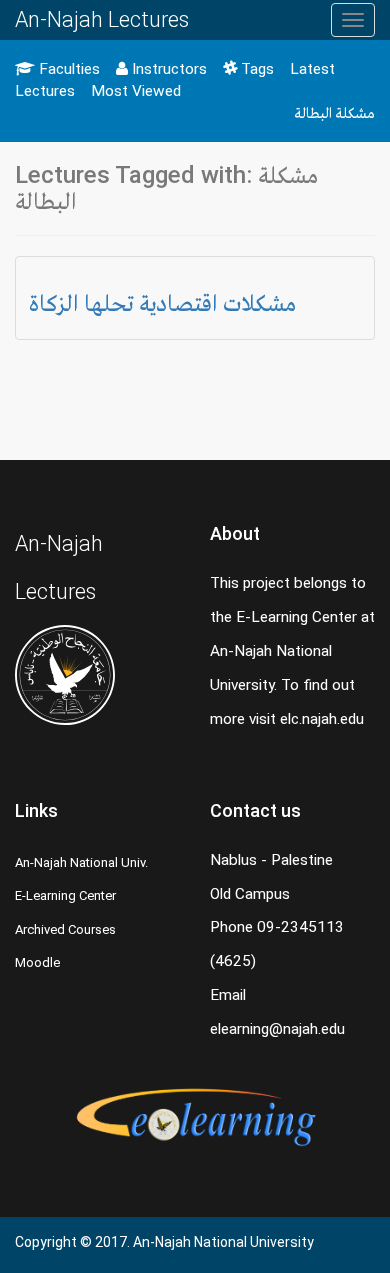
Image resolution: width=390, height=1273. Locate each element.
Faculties (67, 69)
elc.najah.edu (322, 719)
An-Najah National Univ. (81, 862)
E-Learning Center (65, 895)
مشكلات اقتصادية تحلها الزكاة (162, 303)
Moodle (37, 962)
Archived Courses (65, 929)
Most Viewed (136, 91)
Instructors (167, 69)
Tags (255, 69)
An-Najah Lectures (102, 19)
